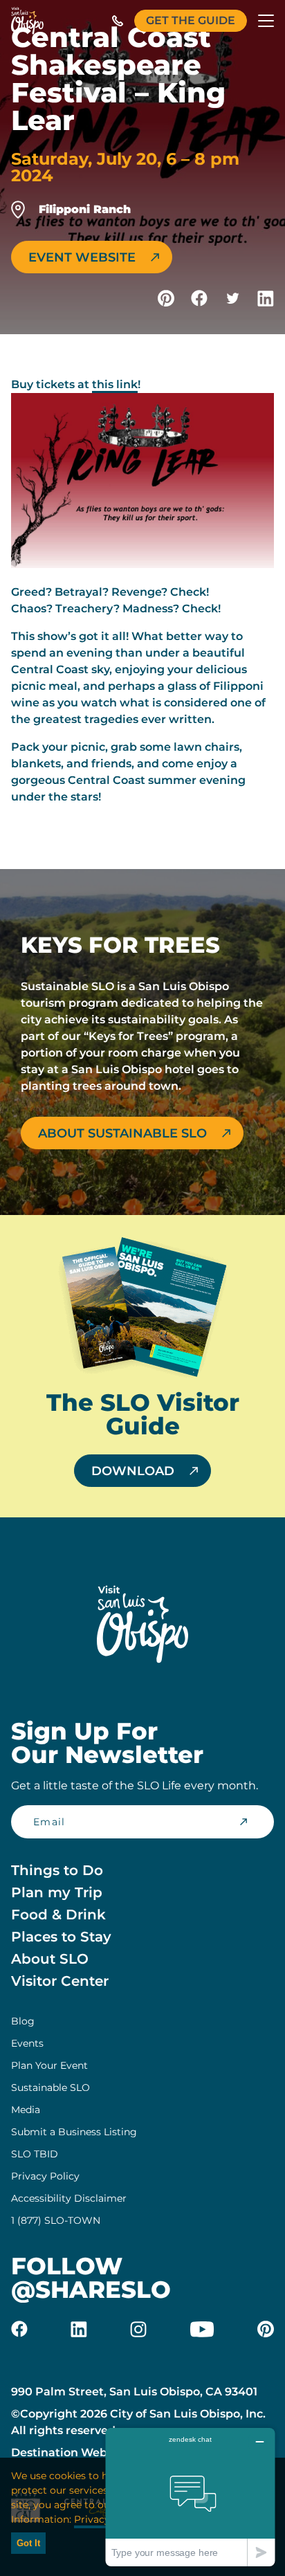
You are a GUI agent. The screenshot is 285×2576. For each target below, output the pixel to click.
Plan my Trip (57, 1892)
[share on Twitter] (232, 298)
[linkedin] (79, 2329)
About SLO (50, 1959)
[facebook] (19, 2329)
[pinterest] (266, 2329)
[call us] (118, 21)
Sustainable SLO (50, 2088)
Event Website (82, 257)
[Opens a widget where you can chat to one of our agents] (190, 2497)
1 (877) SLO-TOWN (56, 2220)
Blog (23, 2021)
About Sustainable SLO (122, 1133)
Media (26, 2110)
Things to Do (57, 1870)
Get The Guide (191, 20)
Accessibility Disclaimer (69, 2198)
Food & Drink (58, 1915)
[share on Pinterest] (166, 298)
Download (133, 1471)
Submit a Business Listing (74, 2132)
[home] (27, 21)
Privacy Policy (45, 2176)
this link (115, 384)
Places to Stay (61, 1937)
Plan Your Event (49, 2065)
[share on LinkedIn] (266, 298)
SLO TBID (35, 2154)
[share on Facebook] (199, 298)
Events (27, 2043)
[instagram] (138, 2329)
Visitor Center (60, 1981)
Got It (28, 2543)
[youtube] (202, 2329)
